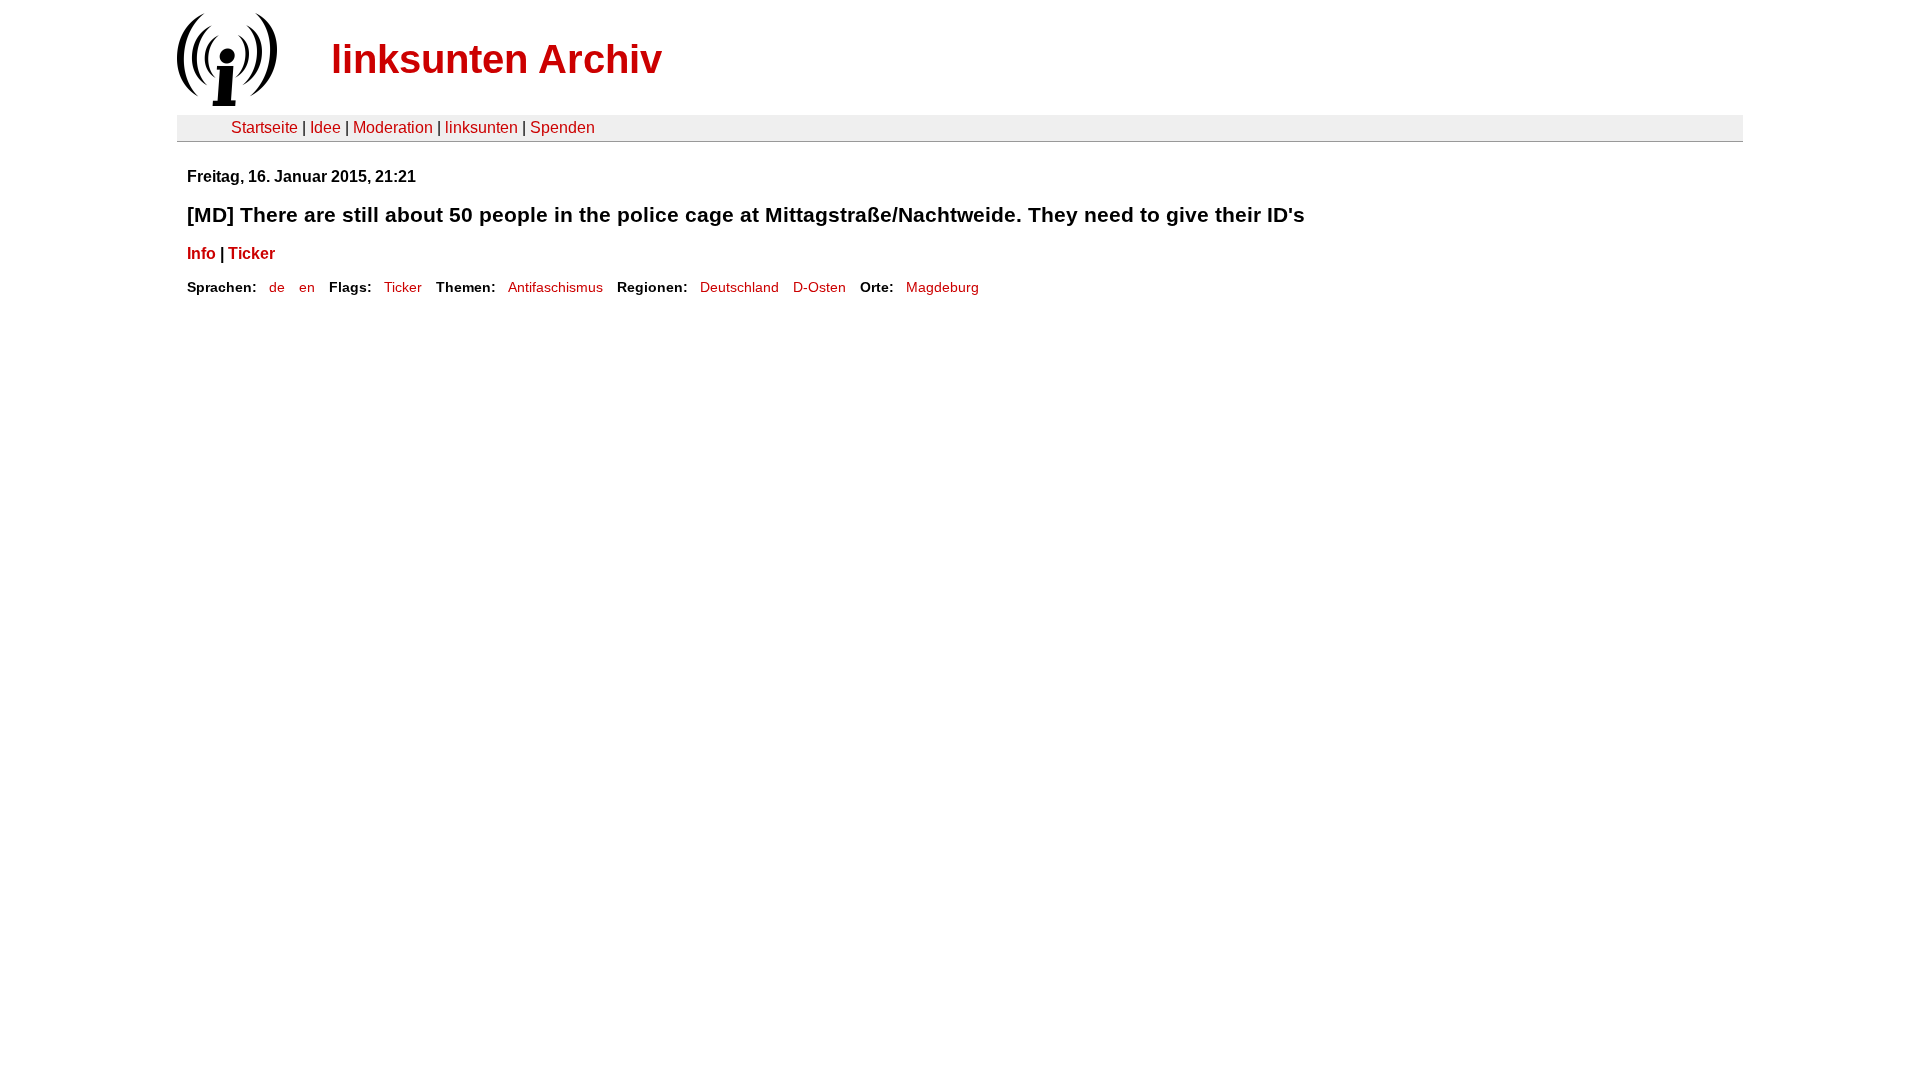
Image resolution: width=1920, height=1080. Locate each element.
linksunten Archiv (496, 59)
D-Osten (819, 287)
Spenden (562, 127)
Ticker (251, 253)
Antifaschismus (555, 287)
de (277, 287)
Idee (325, 127)
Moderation (393, 127)
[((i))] (225, 100)
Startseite (264, 127)
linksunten (481, 127)
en (307, 287)
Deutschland (739, 287)
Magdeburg (942, 287)
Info (201, 253)
